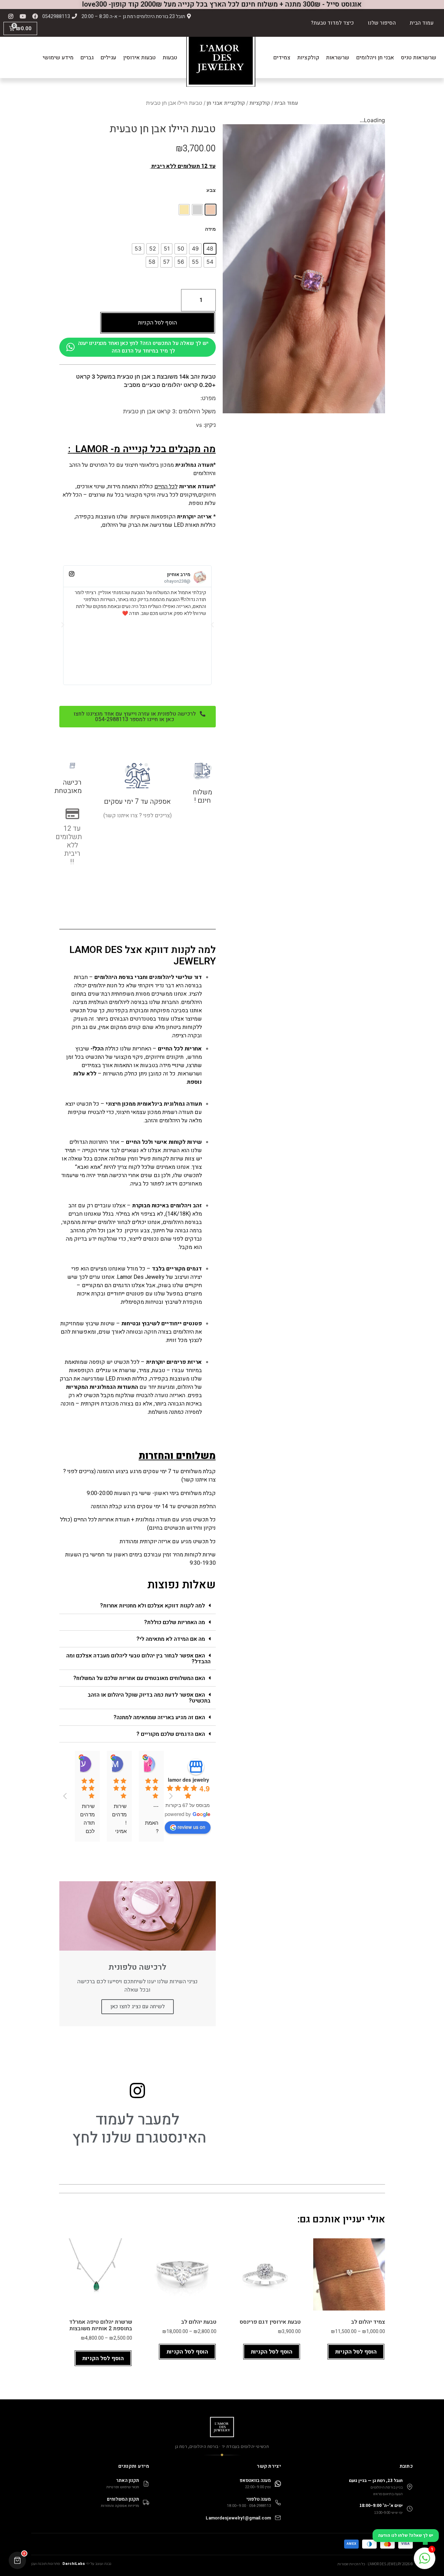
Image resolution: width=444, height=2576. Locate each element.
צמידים (282, 58)
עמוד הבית (422, 23)
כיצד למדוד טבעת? (332, 23)
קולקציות (308, 58)
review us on (191, 1827)
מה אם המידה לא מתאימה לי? (171, 1639)
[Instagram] (11, 16)
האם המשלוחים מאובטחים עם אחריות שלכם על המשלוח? (139, 1678)
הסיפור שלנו (382, 23)
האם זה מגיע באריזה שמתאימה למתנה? (159, 1717)
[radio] (211, 210)
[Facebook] (35, 16)
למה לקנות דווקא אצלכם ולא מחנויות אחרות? (152, 1606)
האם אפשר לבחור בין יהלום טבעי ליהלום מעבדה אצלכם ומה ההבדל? (138, 1659)
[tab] (138, 1606)
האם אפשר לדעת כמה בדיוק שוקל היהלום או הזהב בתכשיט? (149, 1698)
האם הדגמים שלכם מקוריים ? (171, 1734)
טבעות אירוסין (139, 58)
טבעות (170, 58)
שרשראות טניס (419, 58)
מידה (210, 229)
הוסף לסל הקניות (157, 323)
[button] (138, 717)
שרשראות (338, 58)
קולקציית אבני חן (226, 103)
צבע (211, 190)
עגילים (108, 58)
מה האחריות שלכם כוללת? (174, 1622)
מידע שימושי (58, 58)
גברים (87, 58)
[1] (425, 2562)
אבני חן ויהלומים (375, 58)
